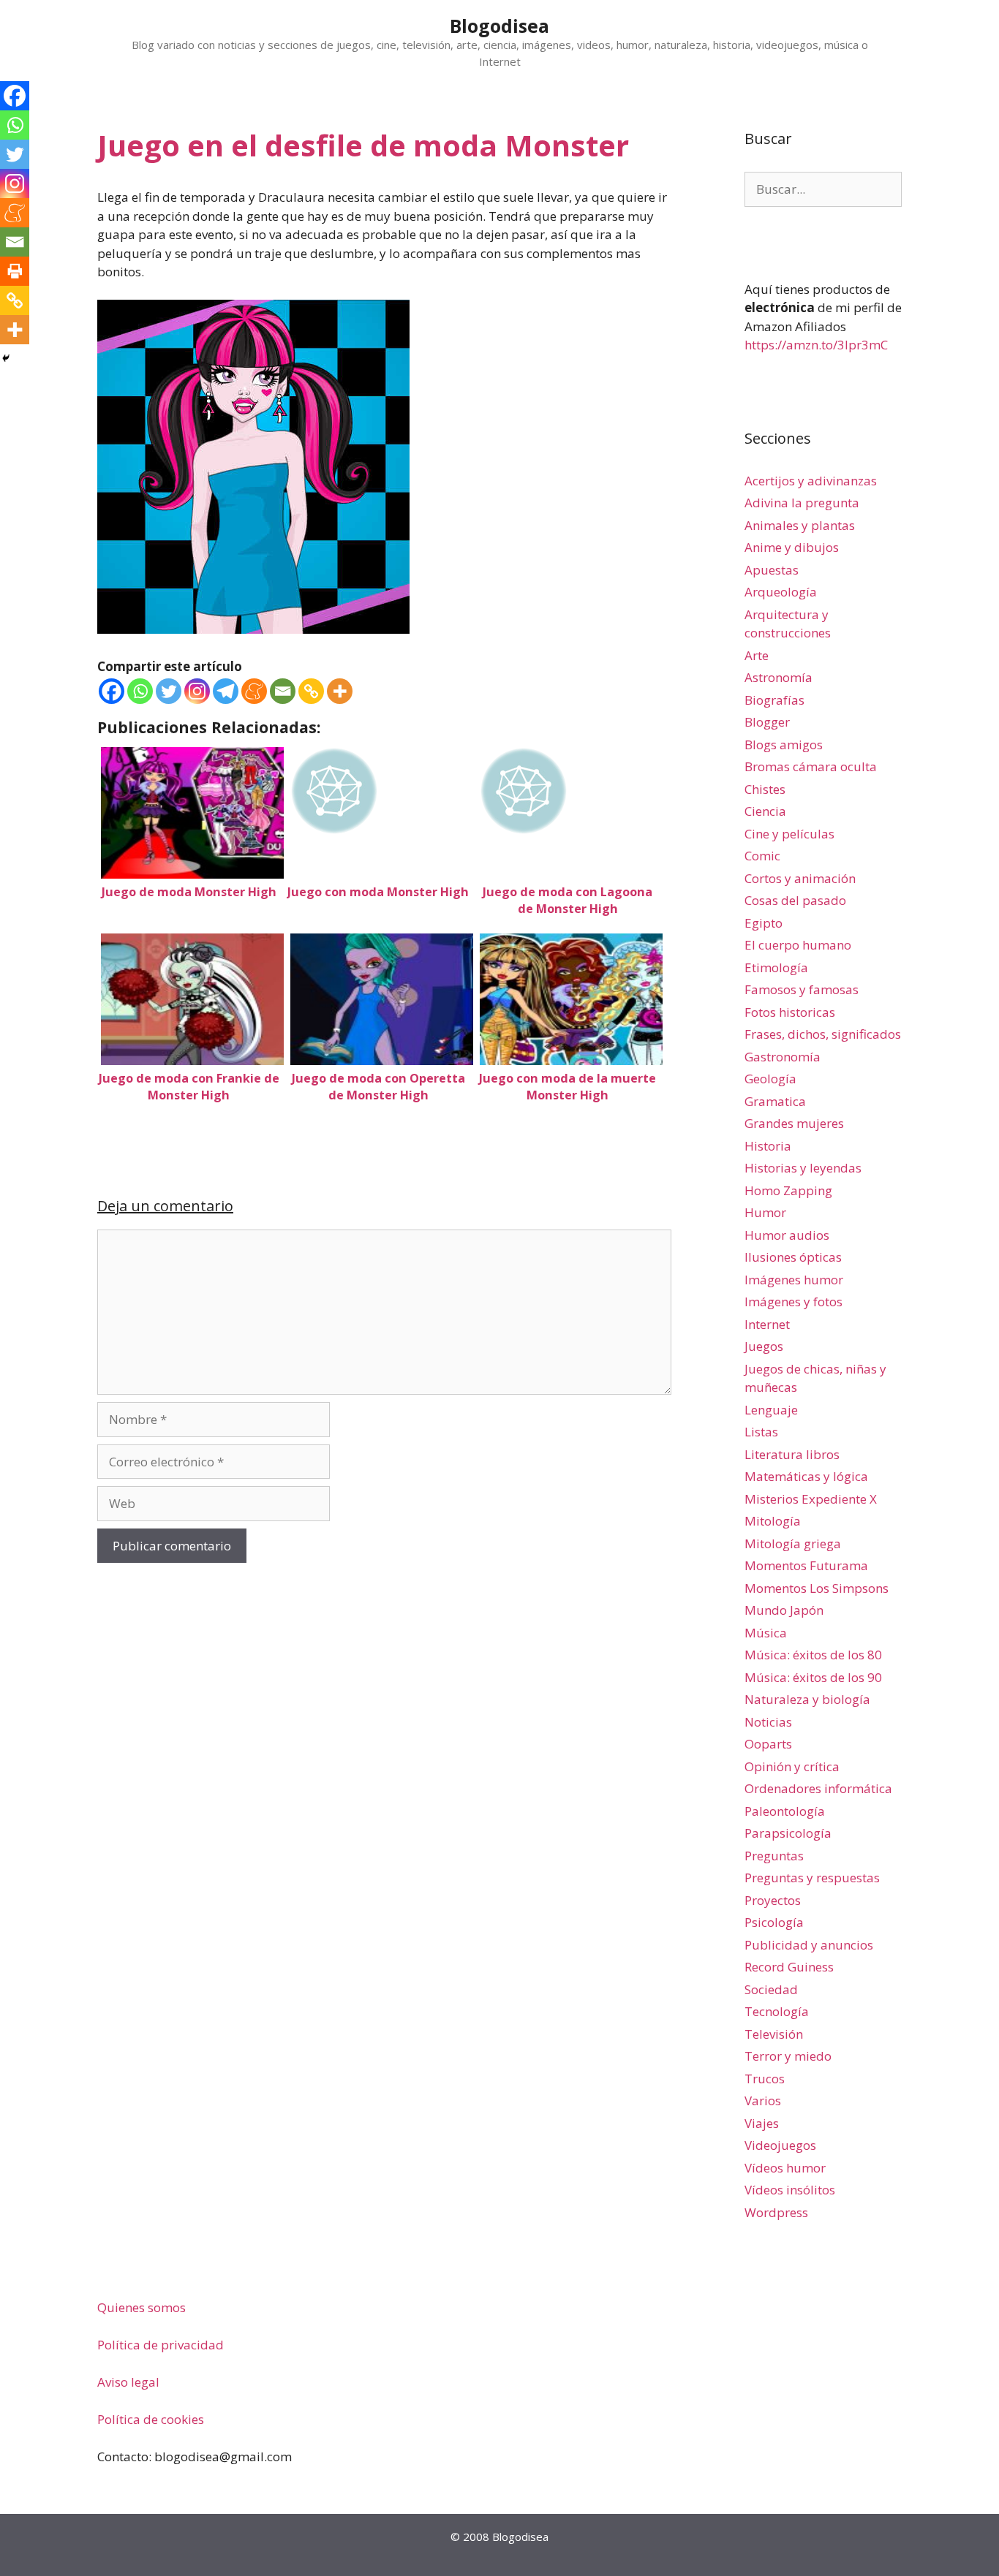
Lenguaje (771, 1410)
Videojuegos (780, 2145)
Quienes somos (142, 2307)
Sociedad (771, 1989)
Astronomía (779, 677)
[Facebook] (112, 691)
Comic (762, 856)
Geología (770, 1079)
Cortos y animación (800, 878)
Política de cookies (151, 2419)
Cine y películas (789, 834)
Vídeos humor (785, 2168)
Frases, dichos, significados (823, 1034)
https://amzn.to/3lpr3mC (816, 345)
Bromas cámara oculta (811, 766)
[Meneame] (254, 691)
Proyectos (773, 1900)
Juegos (764, 1346)
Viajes (762, 2123)
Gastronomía (783, 1057)
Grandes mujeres (794, 1123)
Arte (757, 655)
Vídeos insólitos (790, 2190)
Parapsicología (788, 1833)
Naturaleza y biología (807, 1699)
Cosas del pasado (795, 900)
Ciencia (765, 811)
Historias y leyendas (803, 1168)
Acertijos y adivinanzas (811, 481)
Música (766, 1633)
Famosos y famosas (802, 989)
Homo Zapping (788, 1190)
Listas (761, 1432)
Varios (763, 2100)
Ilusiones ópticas (793, 1257)
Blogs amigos (784, 745)
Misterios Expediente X (811, 1499)
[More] (340, 691)
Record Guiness (789, 1967)
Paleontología (785, 1811)
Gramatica (775, 1101)
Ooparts (768, 1744)
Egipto (764, 923)
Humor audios (787, 1235)
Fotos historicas (790, 1012)
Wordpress (776, 2212)
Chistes (765, 789)
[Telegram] (226, 691)
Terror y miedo (788, 2056)
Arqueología (781, 592)
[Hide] (6, 358)
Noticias (768, 1722)
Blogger (767, 722)
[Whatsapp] (140, 691)
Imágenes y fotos (793, 1302)
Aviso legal (128, 2382)
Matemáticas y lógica (806, 1476)
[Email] (283, 691)
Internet (767, 1324)
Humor (765, 1212)
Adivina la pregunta (802, 503)
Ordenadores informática (818, 1788)
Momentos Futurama (806, 1565)
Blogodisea (499, 26)
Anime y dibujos (792, 547)
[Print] (15, 271)
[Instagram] (197, 691)
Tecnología (777, 2011)
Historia (768, 1146)
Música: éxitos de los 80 (813, 1655)
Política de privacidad (161, 2345)
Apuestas (772, 570)
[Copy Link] (311, 691)
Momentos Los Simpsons (817, 1588)
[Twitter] (169, 691)
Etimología (776, 967)
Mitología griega (793, 1543)
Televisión (774, 2034)
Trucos (765, 2079)
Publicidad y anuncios (809, 1945)
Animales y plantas (800, 525)
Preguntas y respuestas (812, 1878)
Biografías (774, 700)
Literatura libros (792, 1454)
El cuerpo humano (798, 945)
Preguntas (774, 1856)
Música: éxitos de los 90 (813, 1677)
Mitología (773, 1521)
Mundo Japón (784, 1610)
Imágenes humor (794, 1280)
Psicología (774, 1922)
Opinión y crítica (792, 1766)
